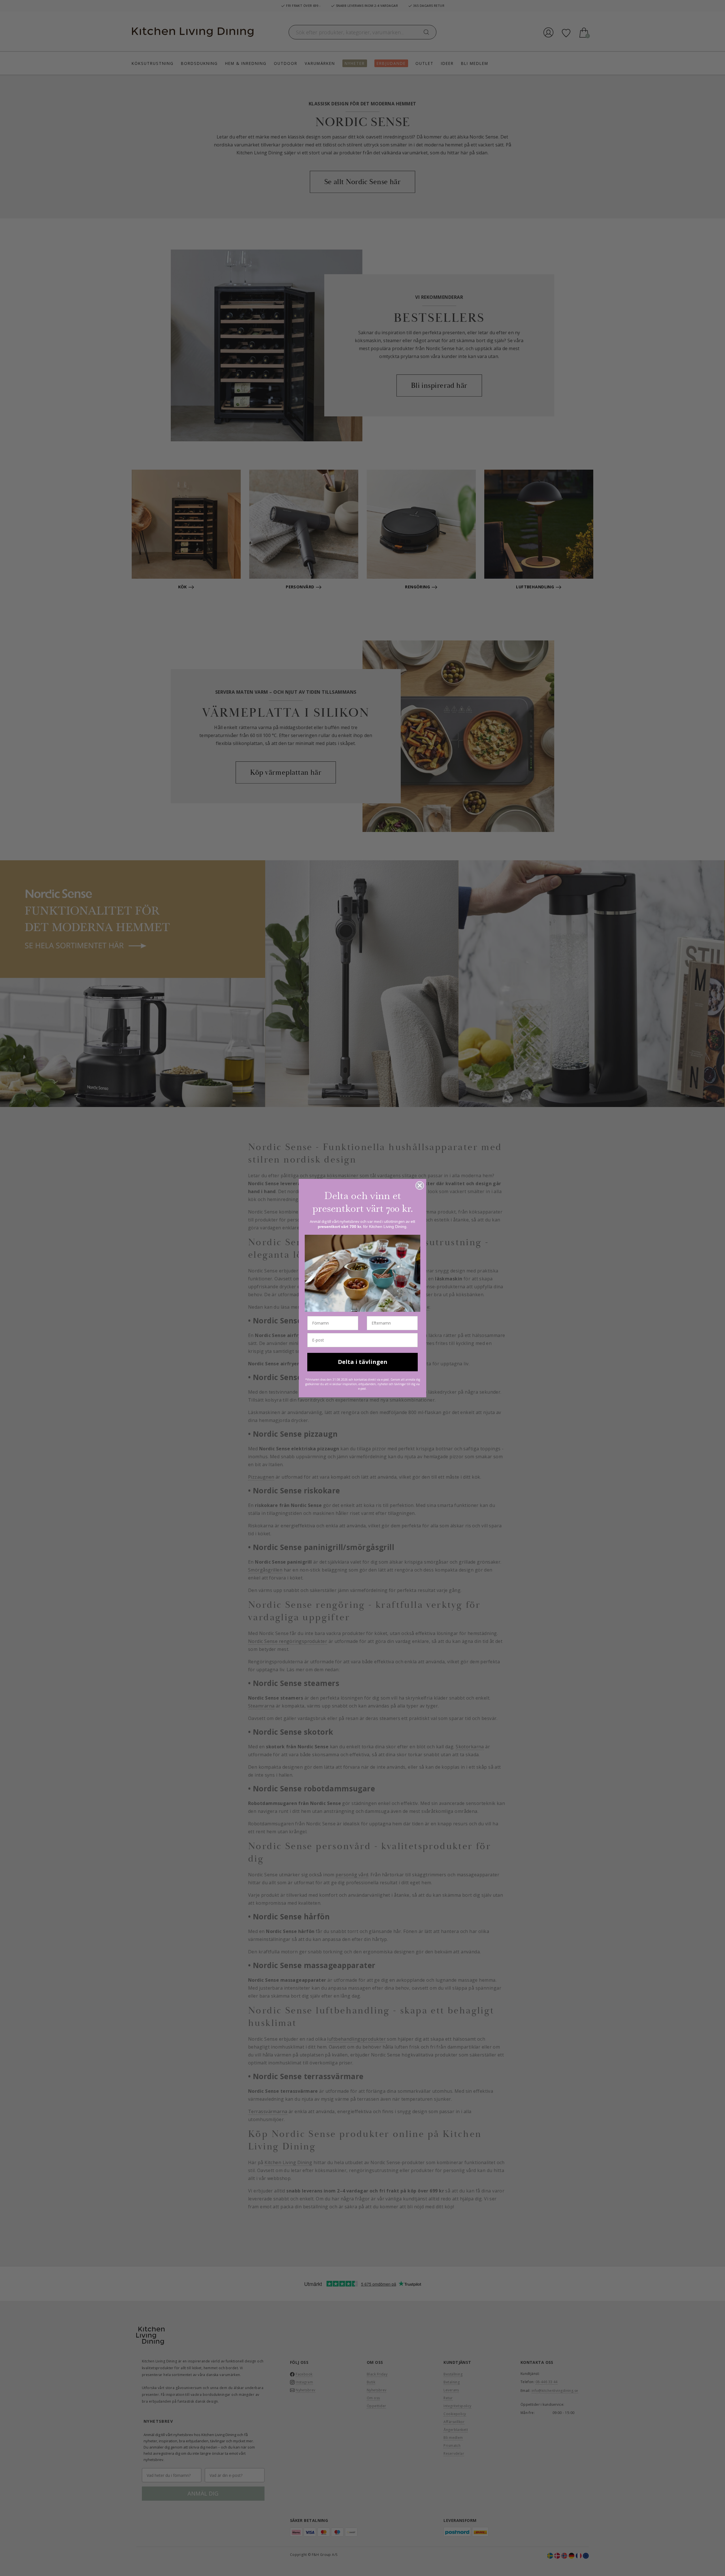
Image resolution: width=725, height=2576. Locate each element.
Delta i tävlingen (363, 1362)
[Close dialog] (420, 1185)
